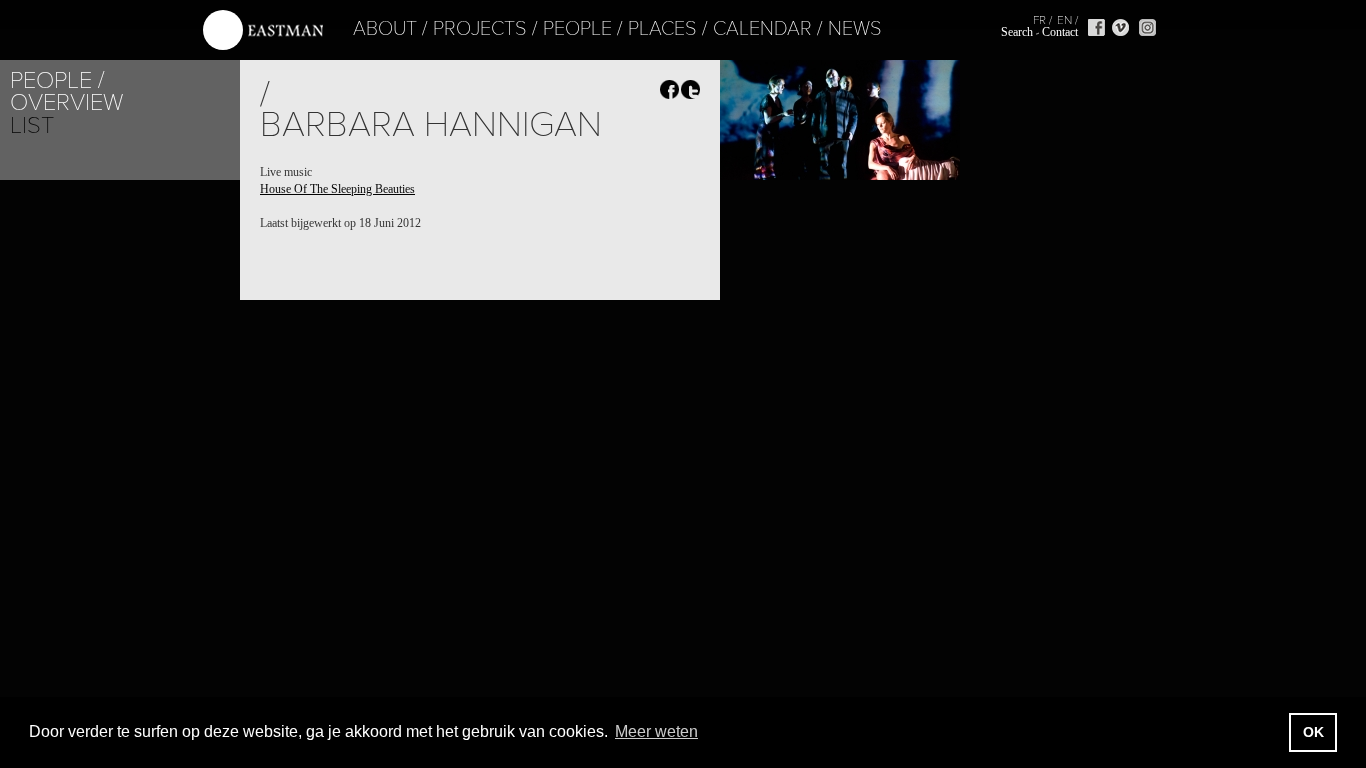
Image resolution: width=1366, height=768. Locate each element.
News (855, 29)
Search (1017, 32)
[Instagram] (1147, 27)
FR (1039, 20)
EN (1064, 20)
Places (662, 29)
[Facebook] (1096, 27)
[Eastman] (263, 30)
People (577, 29)
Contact (1060, 32)
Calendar (762, 29)
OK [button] (1313, 732)
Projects (480, 29)
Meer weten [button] (656, 731)
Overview (66, 102)
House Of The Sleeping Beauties (337, 189)
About (385, 29)
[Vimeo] (1120, 27)
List (32, 125)
